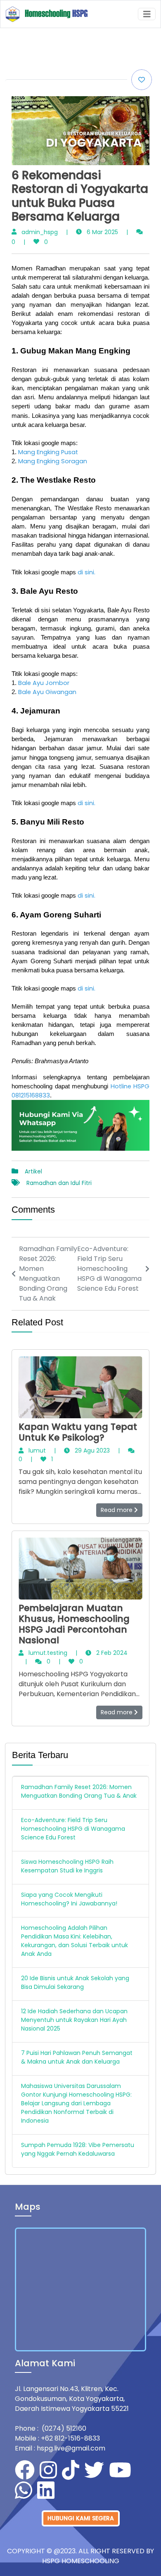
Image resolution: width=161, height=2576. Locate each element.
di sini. (86, 572)
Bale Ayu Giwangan (47, 692)
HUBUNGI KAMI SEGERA (81, 2518)
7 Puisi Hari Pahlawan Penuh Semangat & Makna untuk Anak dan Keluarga (77, 2057)
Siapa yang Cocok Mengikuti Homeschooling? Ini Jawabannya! (69, 1899)
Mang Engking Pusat (48, 452)
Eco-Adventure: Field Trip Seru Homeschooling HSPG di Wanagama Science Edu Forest (73, 1829)
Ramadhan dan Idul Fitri (59, 1183)
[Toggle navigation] (147, 14)
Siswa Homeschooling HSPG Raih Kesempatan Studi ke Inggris (67, 1866)
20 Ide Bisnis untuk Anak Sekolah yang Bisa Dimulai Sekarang (75, 1982)
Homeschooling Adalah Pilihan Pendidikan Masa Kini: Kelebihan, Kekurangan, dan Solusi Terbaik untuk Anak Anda (75, 1941)
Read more (117, 1510)
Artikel (33, 1172)
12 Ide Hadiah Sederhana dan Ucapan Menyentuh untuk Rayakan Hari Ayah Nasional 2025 (74, 2020)
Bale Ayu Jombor (44, 683)
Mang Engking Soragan (53, 461)
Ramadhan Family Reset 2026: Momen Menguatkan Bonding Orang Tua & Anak (79, 1791)
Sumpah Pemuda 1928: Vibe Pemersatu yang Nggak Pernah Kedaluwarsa (78, 2149)
